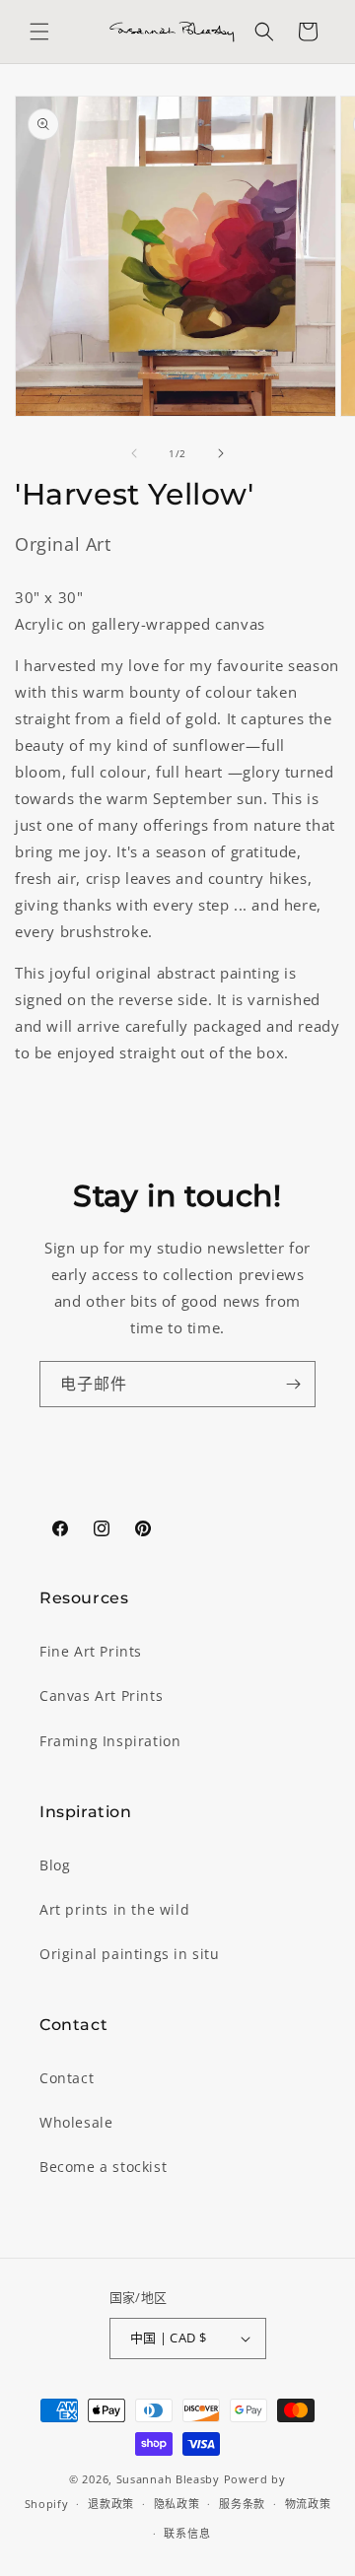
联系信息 (187, 2533)
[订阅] (293, 1384)
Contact (67, 2078)
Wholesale (76, 2122)
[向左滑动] (134, 453)
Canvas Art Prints (101, 1695)
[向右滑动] (221, 453)
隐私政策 (177, 2504)
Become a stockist (103, 2167)
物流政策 (308, 2504)
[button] (39, 32)
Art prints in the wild (114, 1909)
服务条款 (242, 2504)
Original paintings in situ (130, 1954)
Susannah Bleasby (168, 2479)
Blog (55, 1865)
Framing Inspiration (110, 1741)
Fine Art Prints (91, 1651)
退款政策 (111, 2504)
